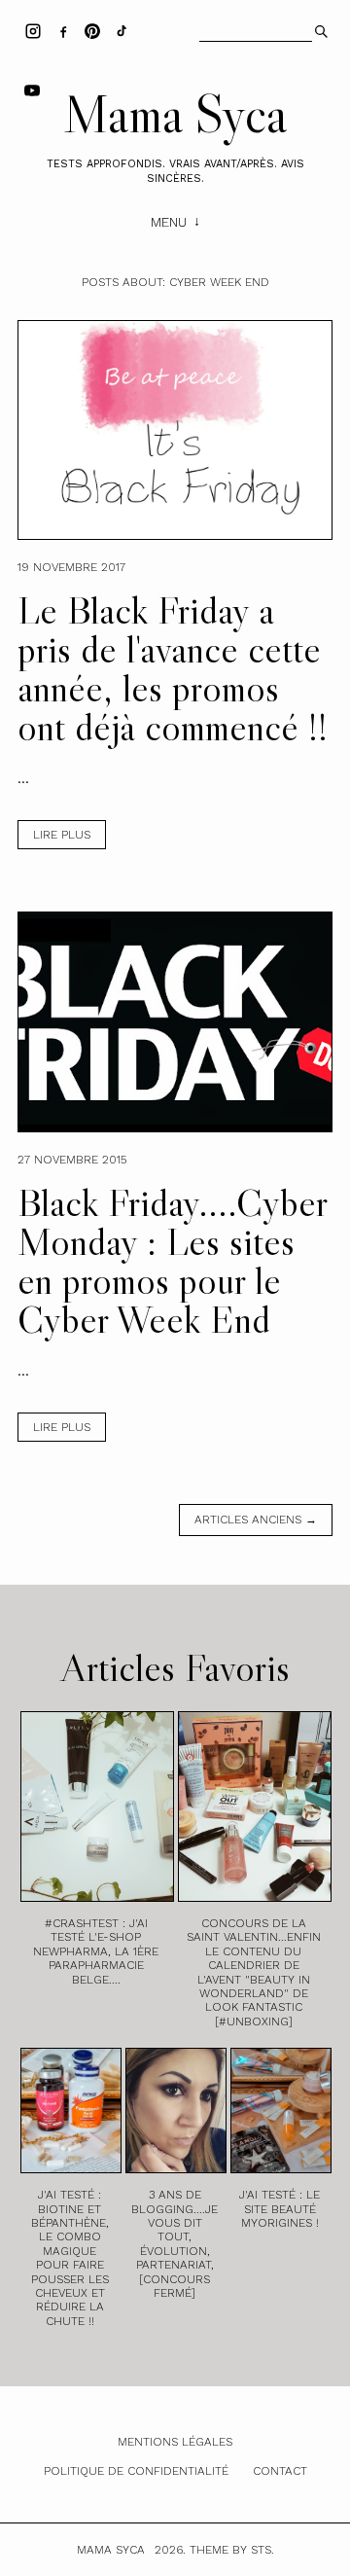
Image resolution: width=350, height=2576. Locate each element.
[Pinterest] (92, 30)
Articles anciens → (256, 1520)
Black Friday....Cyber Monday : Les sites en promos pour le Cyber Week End (172, 1261)
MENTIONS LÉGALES (175, 2442)
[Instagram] (33, 30)
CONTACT (280, 2471)
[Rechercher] (319, 29)
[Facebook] (63, 30)
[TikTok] (122, 30)
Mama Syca (175, 114)
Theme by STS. (232, 2550)
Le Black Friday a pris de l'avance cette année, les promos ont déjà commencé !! (173, 668)
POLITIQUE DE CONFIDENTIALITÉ (136, 2471)
